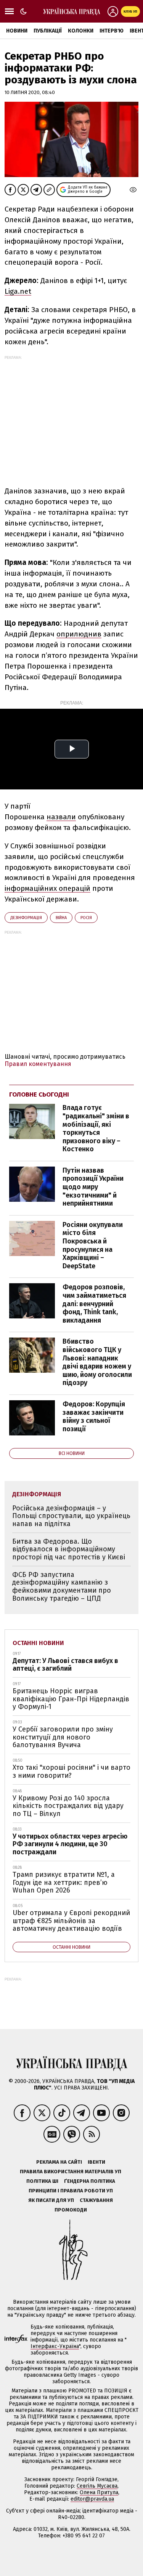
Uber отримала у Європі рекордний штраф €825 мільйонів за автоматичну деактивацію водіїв (71, 1921)
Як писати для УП (51, 2200)
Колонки (81, 31)
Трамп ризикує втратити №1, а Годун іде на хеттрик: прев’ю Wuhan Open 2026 (64, 1882)
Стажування (96, 2200)
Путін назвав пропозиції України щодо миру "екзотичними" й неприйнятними (93, 1187)
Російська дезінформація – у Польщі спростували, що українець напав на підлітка (71, 1516)
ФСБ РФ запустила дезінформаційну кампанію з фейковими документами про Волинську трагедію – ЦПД (62, 1587)
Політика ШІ (42, 2181)
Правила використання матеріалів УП (71, 2172)
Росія (86, 918)
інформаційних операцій (47, 888)
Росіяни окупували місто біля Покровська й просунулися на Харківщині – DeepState (93, 1245)
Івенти (96, 2162)
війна (61, 918)
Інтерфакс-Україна (55, 2346)
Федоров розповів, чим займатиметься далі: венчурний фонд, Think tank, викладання (94, 1303)
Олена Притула (99, 2492)
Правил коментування (38, 1064)
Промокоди (71, 2210)
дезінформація (26, 918)
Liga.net (18, 291)
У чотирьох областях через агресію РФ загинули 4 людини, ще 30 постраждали (70, 1844)
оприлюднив (79, 634)
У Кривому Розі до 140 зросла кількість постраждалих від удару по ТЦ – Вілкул (68, 1806)
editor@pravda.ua (92, 2499)
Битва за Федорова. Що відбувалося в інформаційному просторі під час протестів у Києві (69, 1549)
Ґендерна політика (90, 2181)
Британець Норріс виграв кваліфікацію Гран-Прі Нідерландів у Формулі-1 (71, 1699)
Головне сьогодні (39, 1094)
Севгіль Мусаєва (97, 2486)
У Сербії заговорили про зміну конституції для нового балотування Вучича (63, 1737)
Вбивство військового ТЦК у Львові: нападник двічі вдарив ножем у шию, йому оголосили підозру (97, 1362)
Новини (17, 31)
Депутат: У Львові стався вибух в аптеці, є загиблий (65, 1665)
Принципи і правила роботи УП (71, 2191)
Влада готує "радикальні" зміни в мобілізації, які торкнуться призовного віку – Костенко (96, 1128)
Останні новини (38, 1643)
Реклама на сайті (59, 2162)
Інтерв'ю (112, 31)
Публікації (48, 31)
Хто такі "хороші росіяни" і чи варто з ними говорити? (71, 1771)
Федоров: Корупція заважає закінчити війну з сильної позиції (94, 1417)
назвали (61, 817)
